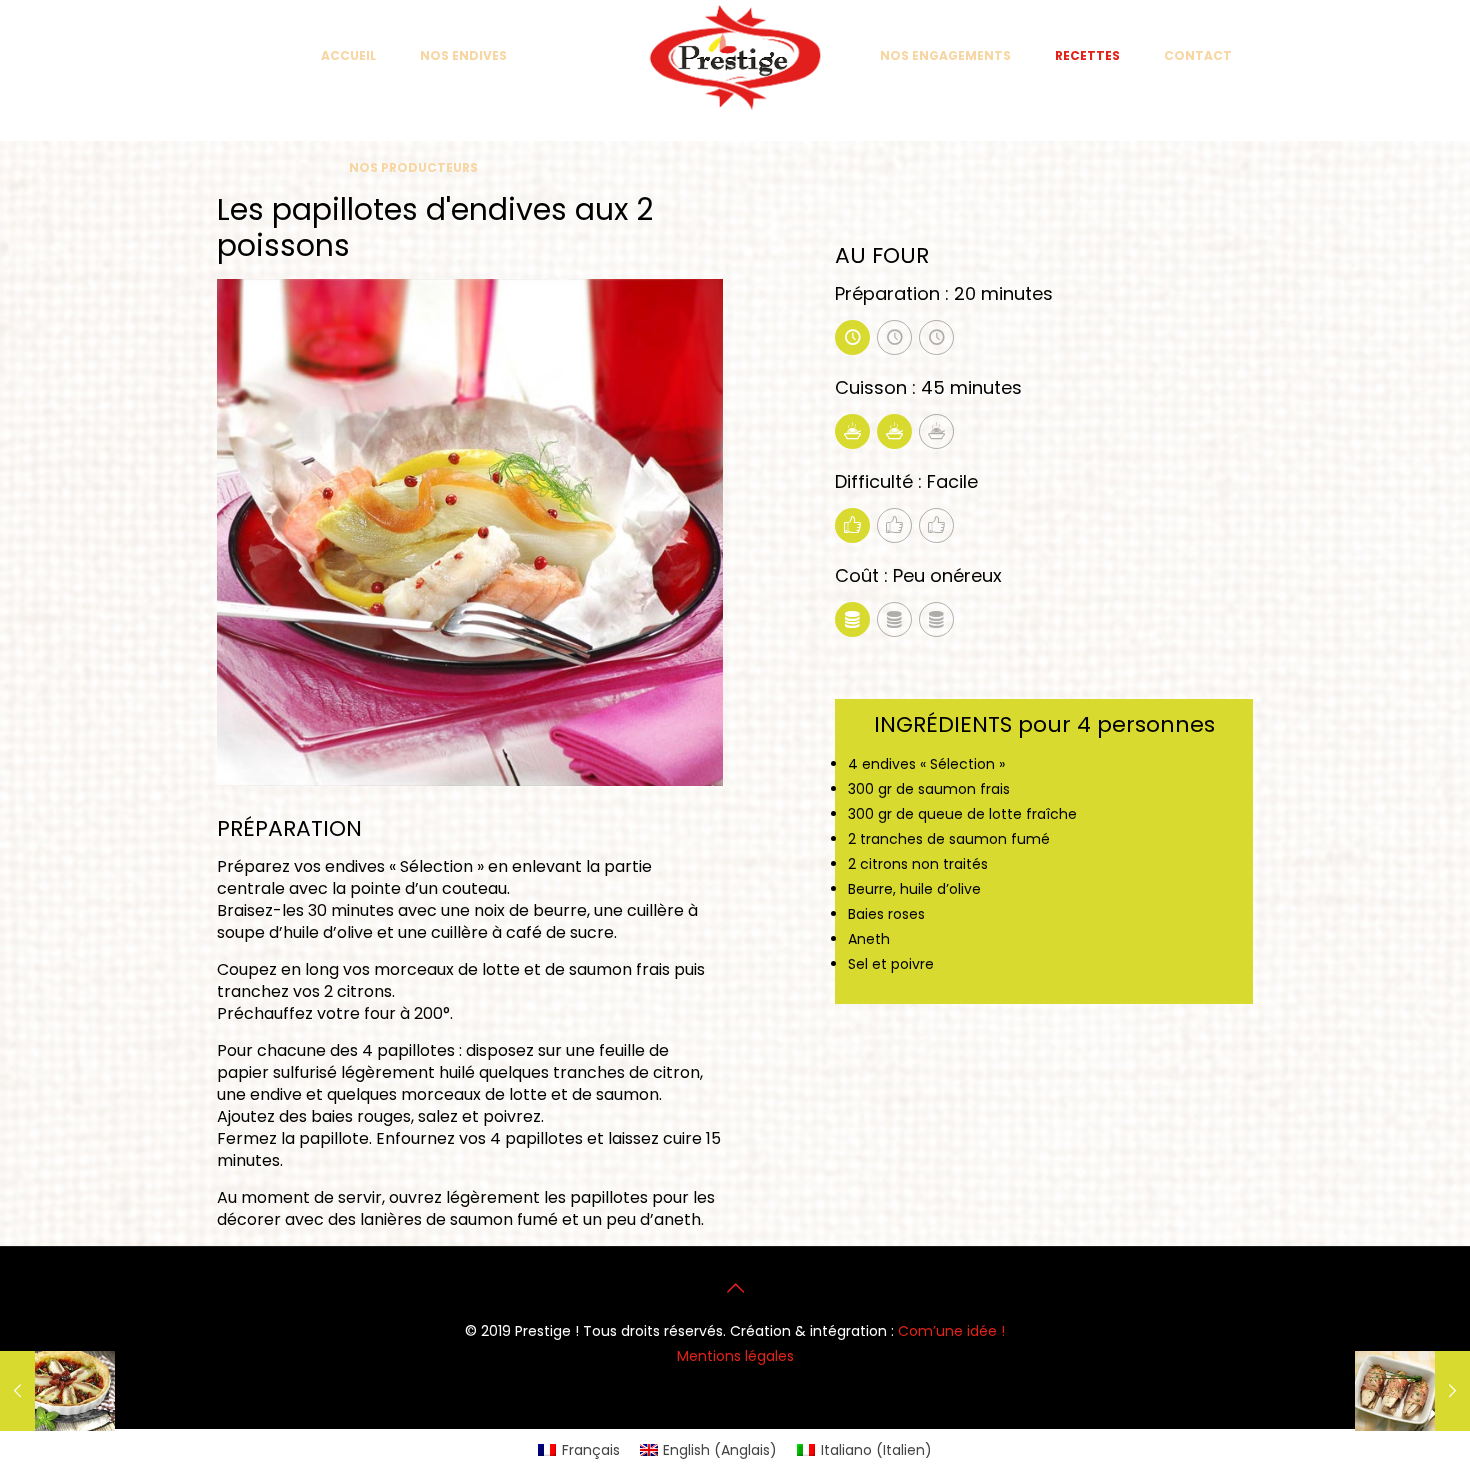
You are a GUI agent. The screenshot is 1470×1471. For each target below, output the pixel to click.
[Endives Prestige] (735, 57)
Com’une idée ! (951, 1331)
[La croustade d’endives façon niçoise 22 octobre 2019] (57, 1391)
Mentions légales (735, 1356)
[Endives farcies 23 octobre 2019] (1412, 1391)
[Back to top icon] (735, 1288)
